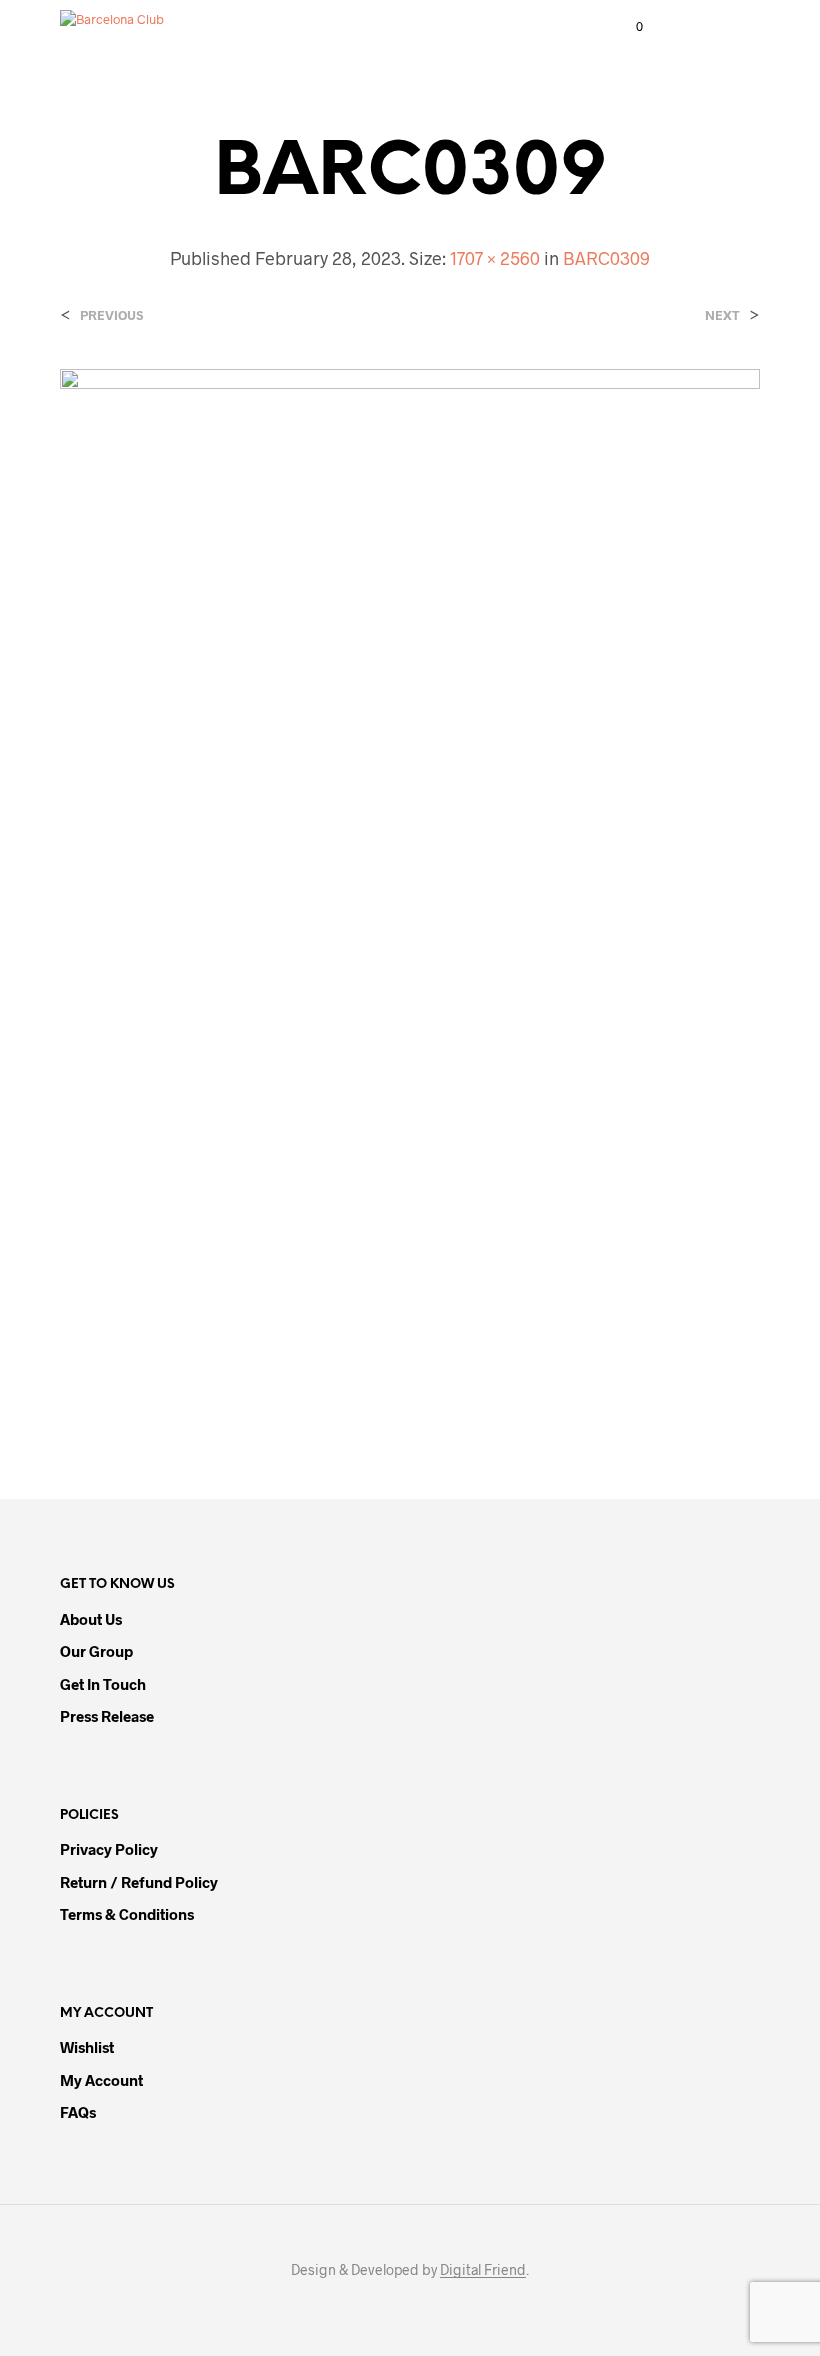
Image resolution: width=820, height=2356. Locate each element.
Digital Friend (483, 2270)
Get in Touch (103, 1684)
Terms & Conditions (127, 1914)
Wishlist (87, 2047)
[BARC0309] (410, 891)
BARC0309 (606, 258)
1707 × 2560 (495, 258)
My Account (101, 2080)
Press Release (107, 1716)
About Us (91, 1619)
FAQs (78, 2112)
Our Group (96, 1651)
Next (722, 315)
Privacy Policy (109, 1849)
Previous (111, 315)
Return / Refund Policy (139, 1882)
